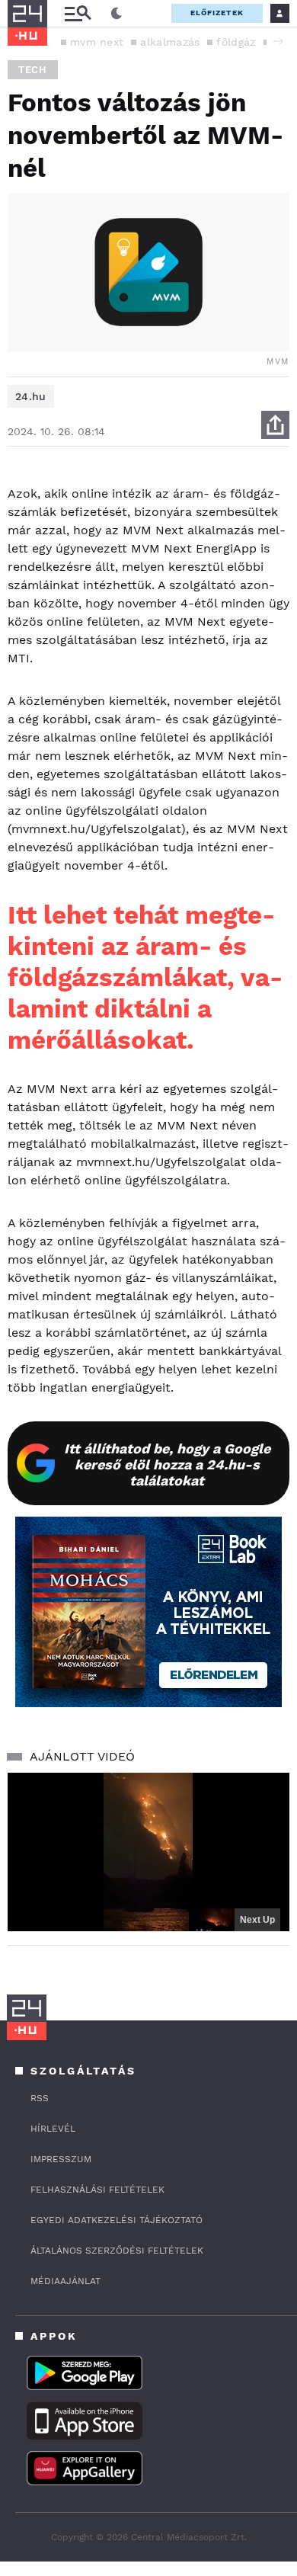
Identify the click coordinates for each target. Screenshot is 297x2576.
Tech (33, 70)
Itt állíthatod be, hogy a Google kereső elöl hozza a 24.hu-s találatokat (167, 1464)
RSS (40, 2098)
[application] (148, 1852)
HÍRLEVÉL (53, 2129)
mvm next (97, 42)
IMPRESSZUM (61, 2159)
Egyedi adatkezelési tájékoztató (117, 2220)
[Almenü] (78, 13)
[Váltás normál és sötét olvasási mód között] (117, 14)
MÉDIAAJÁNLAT (65, 2281)
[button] (278, 41)
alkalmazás (170, 42)
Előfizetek (217, 13)
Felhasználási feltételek (97, 2190)
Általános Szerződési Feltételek (117, 2251)
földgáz (236, 42)
